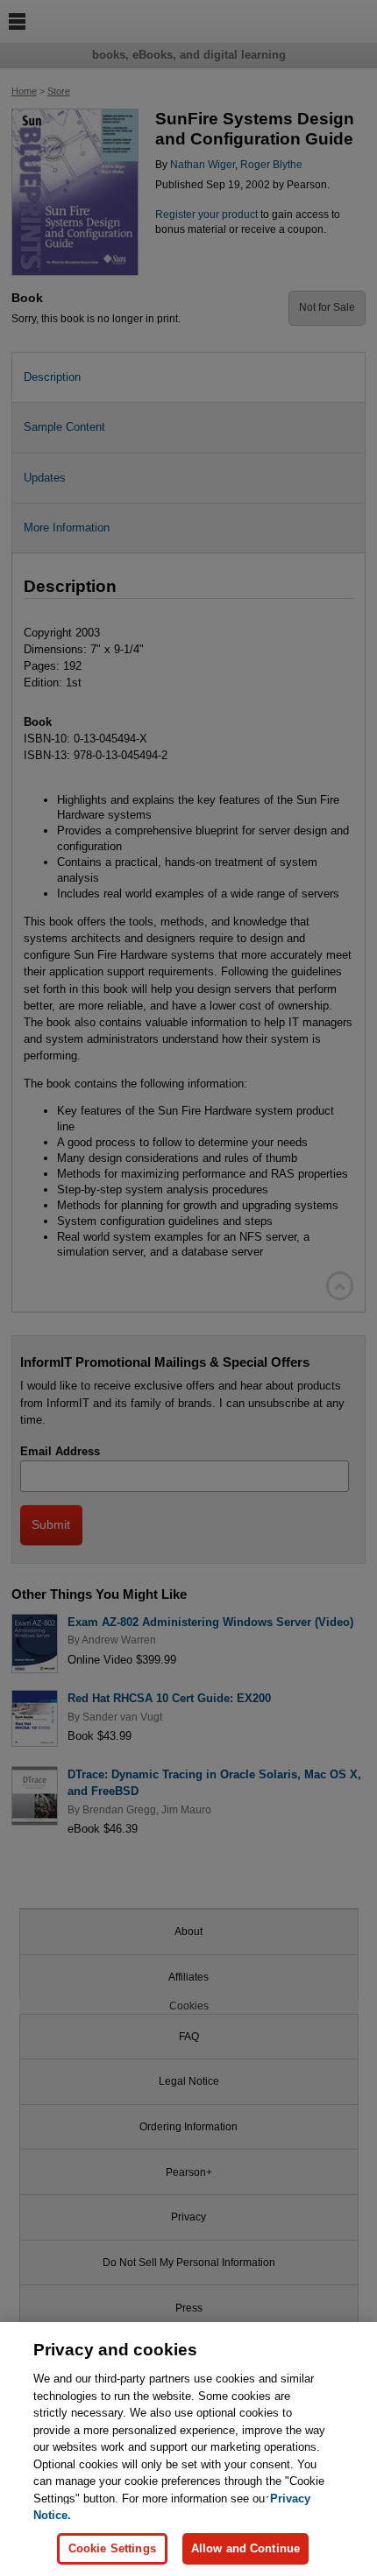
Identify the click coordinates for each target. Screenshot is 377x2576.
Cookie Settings (112, 2548)
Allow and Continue (245, 2548)
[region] (188, 2449)
